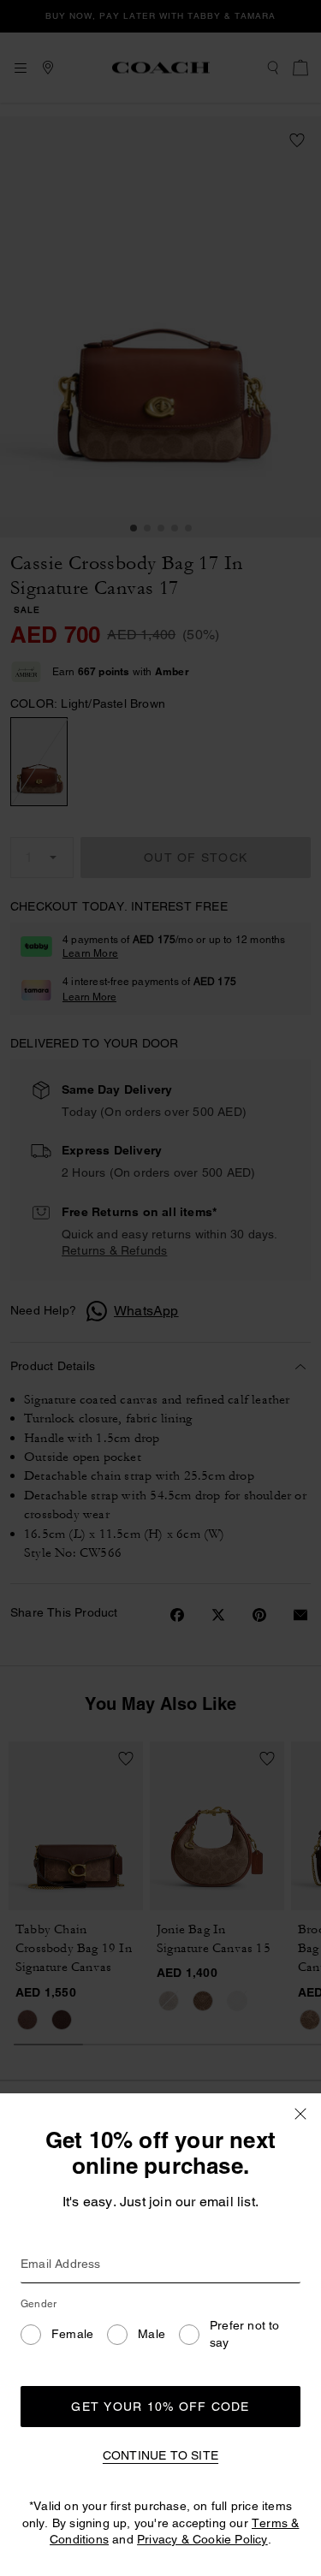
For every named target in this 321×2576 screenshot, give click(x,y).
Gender (39, 2304)
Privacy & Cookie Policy (202, 2539)
